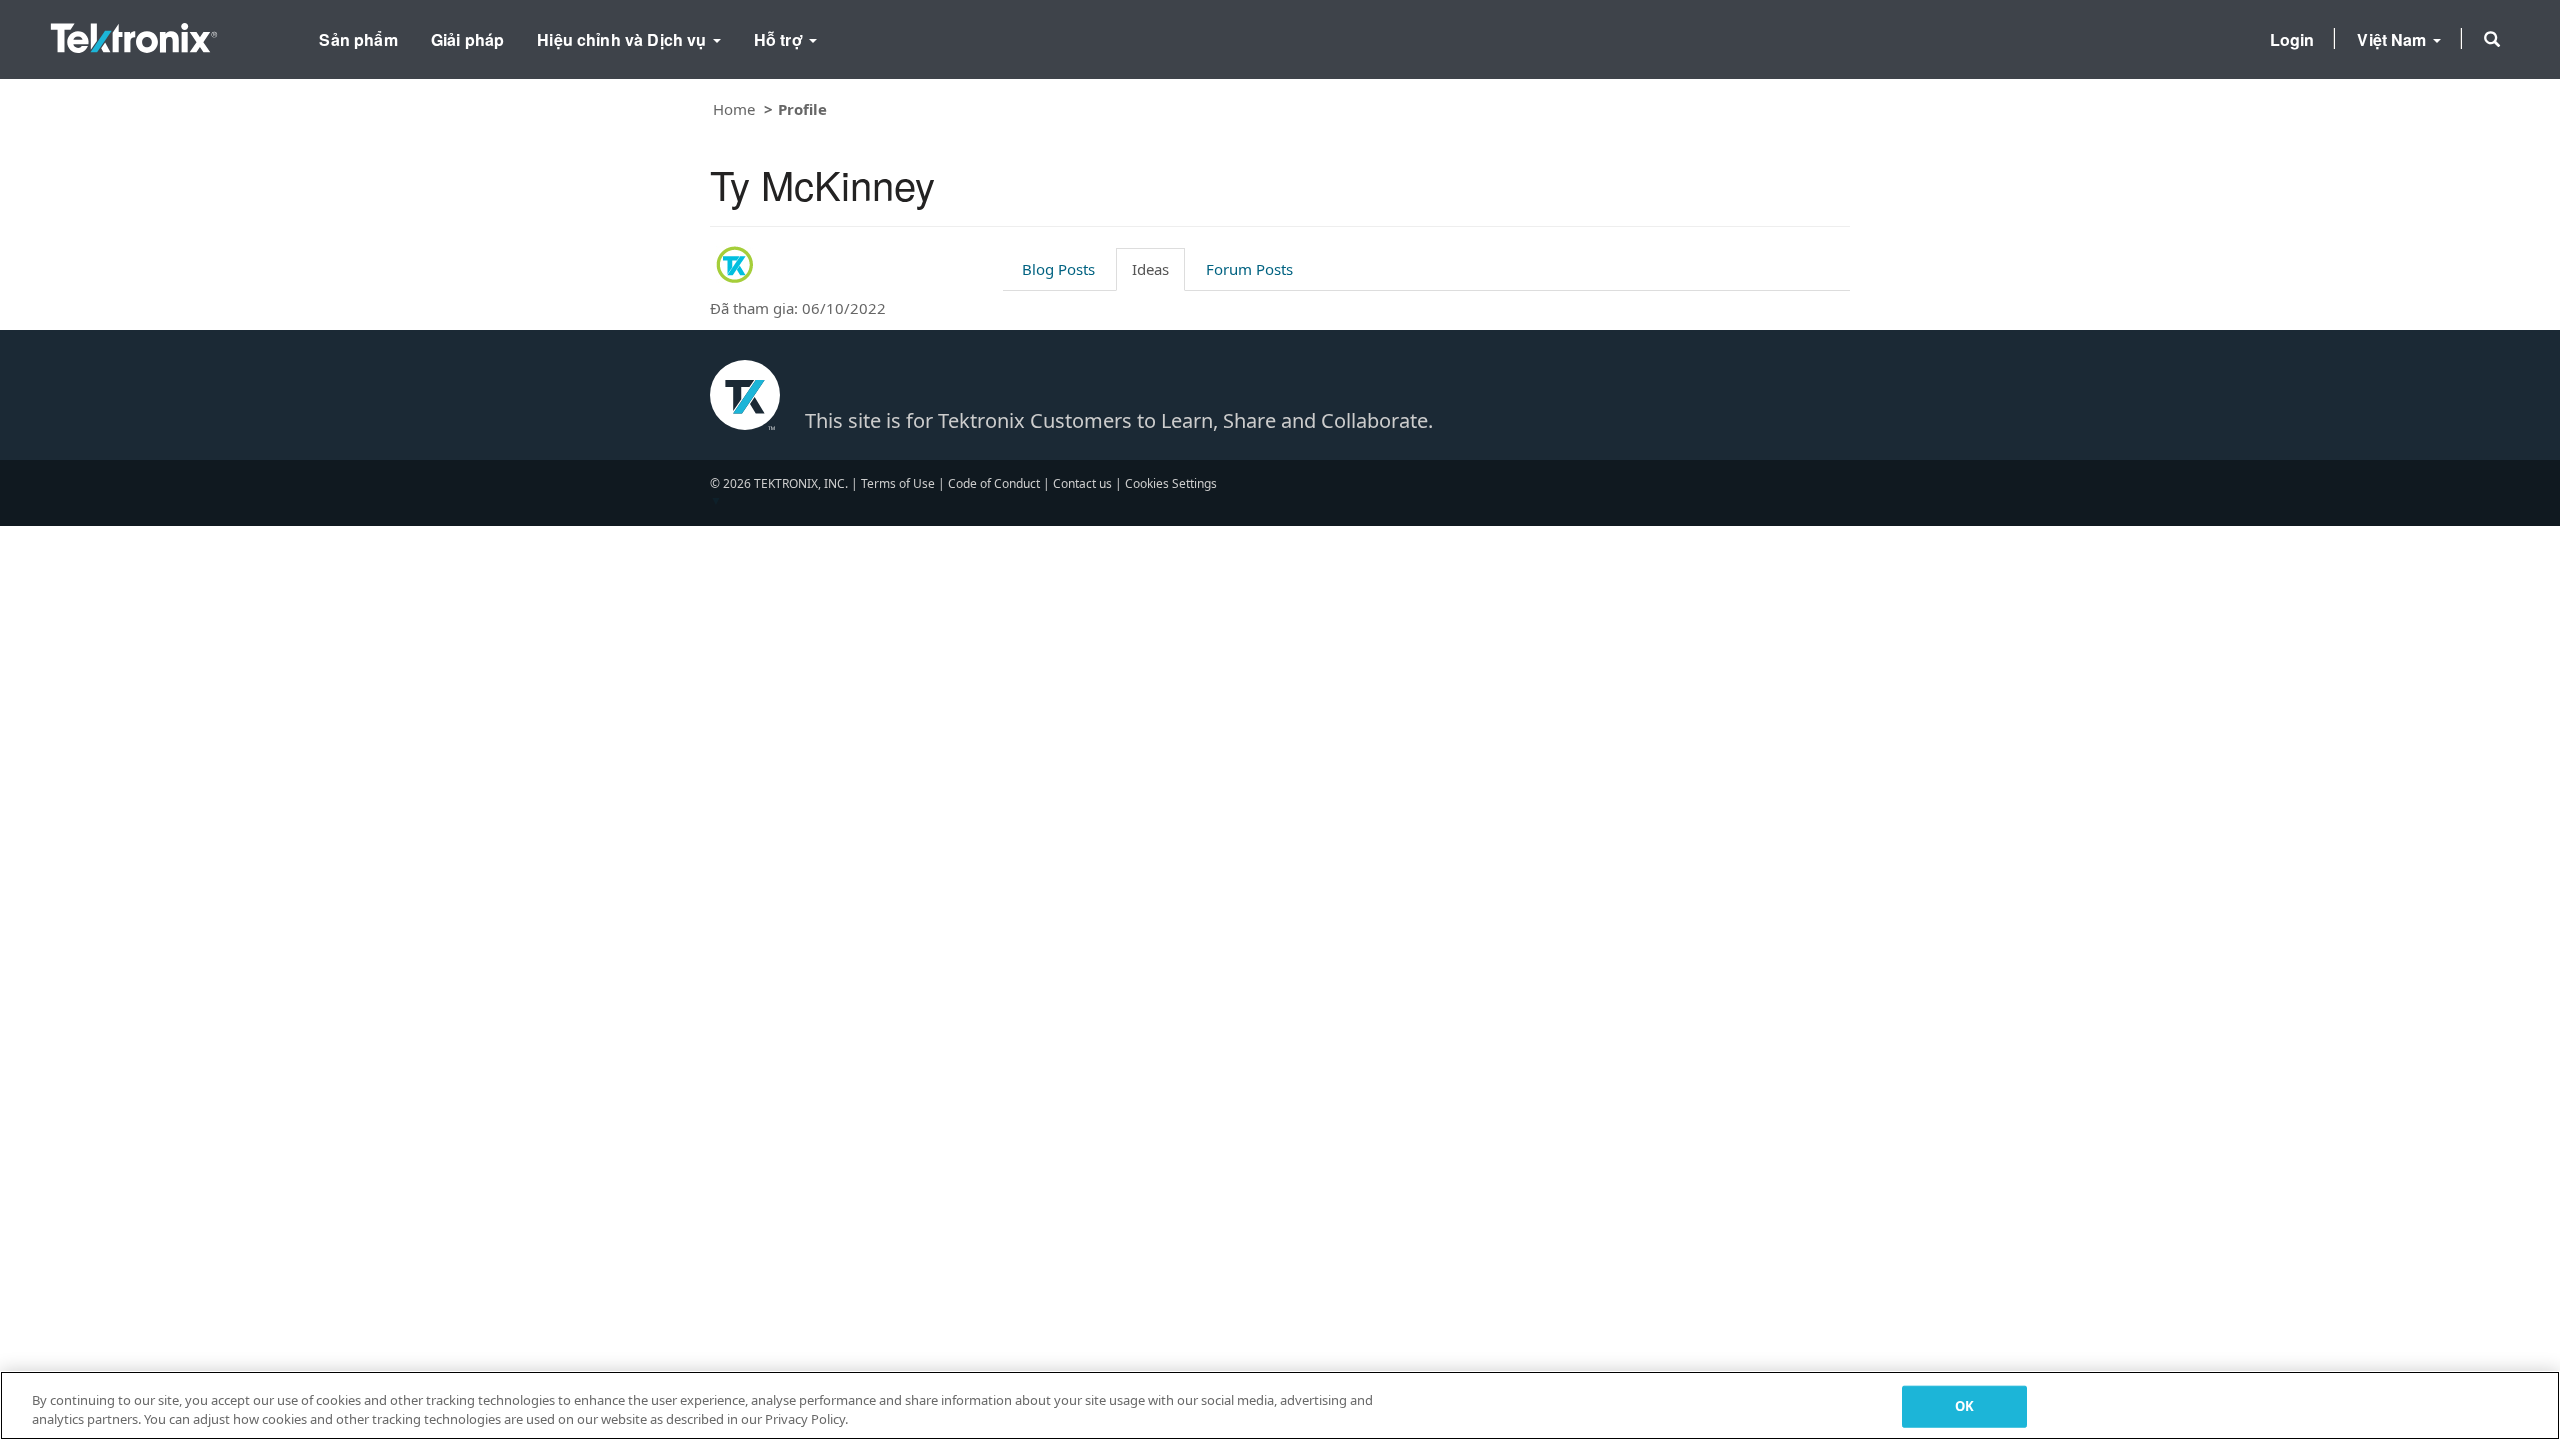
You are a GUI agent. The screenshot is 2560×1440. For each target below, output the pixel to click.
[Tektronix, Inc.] (134, 33)
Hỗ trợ (780, 39)
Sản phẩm (358, 39)
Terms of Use (898, 483)
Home (734, 109)
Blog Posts (1058, 269)
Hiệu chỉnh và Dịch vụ (624, 39)
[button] (2492, 39)
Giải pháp (467, 39)
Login (2292, 39)
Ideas (1150, 269)
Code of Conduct (994, 483)
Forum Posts (1249, 269)
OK (1964, 1406)
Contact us (1082, 483)
